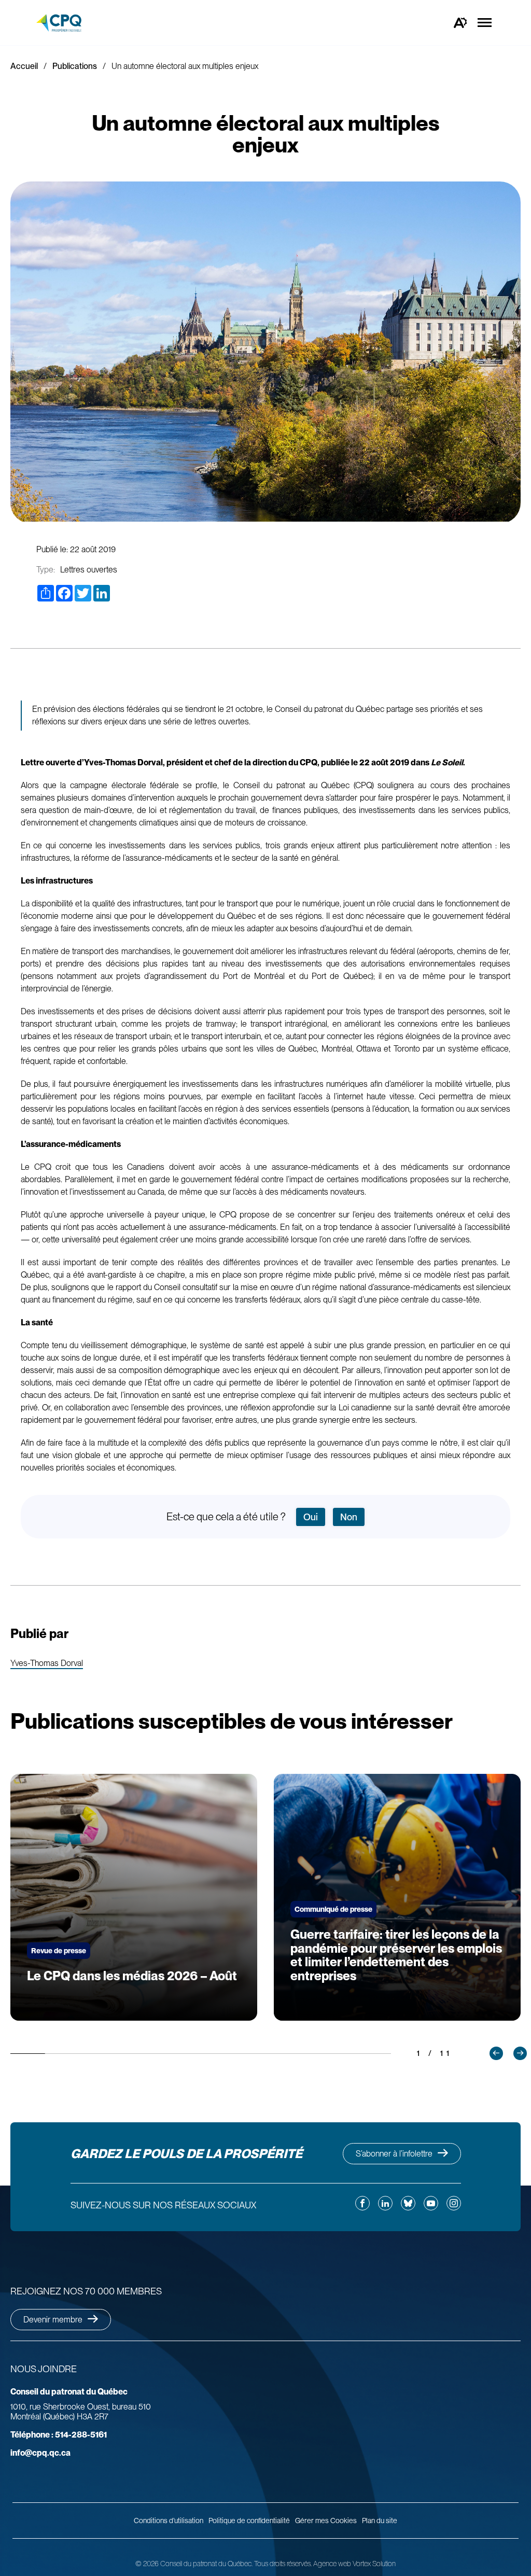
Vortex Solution (374, 2564)
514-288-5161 (59, 2435)
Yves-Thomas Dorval (47, 1664)
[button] (496, 2053)
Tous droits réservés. (283, 2564)
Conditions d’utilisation (169, 2521)
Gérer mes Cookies (326, 2521)
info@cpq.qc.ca (40, 2453)
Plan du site (380, 2521)
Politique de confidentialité (249, 2521)
